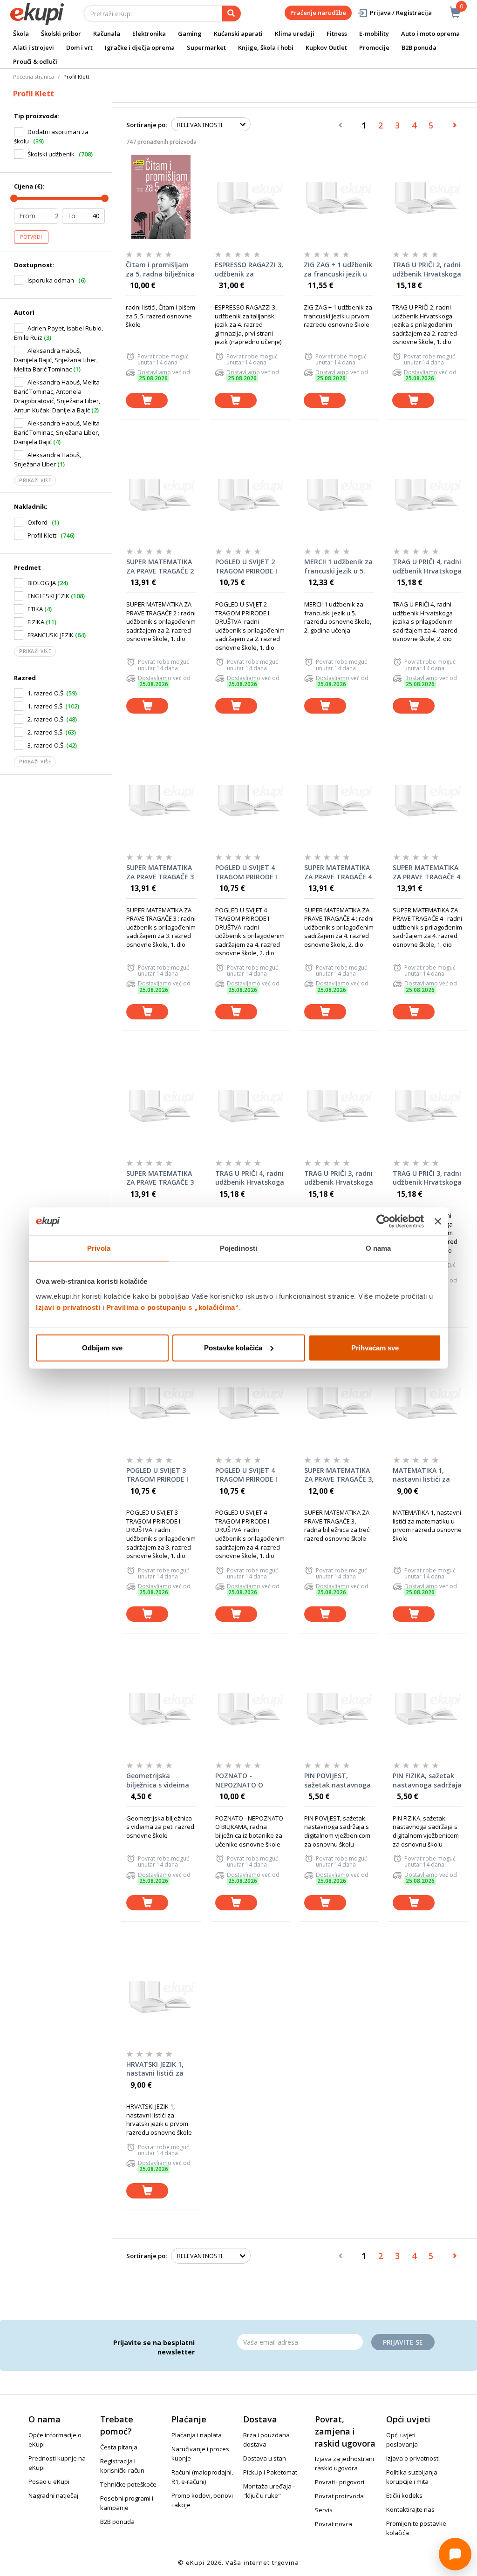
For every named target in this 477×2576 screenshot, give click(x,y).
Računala (107, 34)
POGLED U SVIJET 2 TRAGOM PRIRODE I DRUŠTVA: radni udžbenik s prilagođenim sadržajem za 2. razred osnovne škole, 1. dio (246, 566)
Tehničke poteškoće (128, 2484)
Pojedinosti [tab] (238, 1248)
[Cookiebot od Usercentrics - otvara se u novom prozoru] (383, 1221)
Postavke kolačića (233, 1347)
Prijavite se (403, 2342)
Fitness (337, 34)
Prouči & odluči (35, 61)
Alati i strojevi (34, 47)
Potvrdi (31, 237)
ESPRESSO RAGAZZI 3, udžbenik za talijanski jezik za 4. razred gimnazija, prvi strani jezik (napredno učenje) (249, 270)
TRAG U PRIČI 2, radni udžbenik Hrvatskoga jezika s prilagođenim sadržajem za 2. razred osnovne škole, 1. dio (427, 270)
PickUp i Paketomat (270, 2472)
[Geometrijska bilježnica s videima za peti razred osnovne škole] (161, 1708)
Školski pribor (61, 34)
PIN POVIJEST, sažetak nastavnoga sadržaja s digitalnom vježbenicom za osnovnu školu (337, 1780)
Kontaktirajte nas (410, 2509)
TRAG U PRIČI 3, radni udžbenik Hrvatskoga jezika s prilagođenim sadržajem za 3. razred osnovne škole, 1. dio (428, 1178)
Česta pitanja (119, 2447)
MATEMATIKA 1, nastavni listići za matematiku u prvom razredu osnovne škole (421, 1475)
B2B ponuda (419, 47)
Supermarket (206, 47)
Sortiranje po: (147, 125)
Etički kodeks (404, 2495)
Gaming (190, 34)
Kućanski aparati (238, 34)
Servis (324, 2510)
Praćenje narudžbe (318, 13)
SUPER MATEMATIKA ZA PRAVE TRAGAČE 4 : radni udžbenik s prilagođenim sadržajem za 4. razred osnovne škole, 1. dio (426, 872)
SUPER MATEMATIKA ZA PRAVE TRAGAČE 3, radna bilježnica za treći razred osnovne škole (339, 1475)
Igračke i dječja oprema (140, 47)
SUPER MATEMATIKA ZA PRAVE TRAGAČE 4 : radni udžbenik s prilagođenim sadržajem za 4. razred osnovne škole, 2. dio (338, 872)
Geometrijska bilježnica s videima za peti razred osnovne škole (158, 1780)
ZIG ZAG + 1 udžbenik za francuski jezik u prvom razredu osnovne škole (338, 270)
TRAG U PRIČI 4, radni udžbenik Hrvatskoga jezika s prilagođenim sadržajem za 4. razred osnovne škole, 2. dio (428, 566)
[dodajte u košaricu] (147, 401)
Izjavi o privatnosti (68, 1307)
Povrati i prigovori (340, 2482)
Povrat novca (334, 2524)
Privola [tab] (99, 1248)
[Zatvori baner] (438, 1221)
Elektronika (149, 34)
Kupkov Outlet (326, 47)
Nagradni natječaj (53, 2495)
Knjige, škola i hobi (266, 47)
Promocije (374, 47)
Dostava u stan (265, 2458)
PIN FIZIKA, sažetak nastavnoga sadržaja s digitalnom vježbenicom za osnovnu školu (427, 1780)
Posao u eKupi (49, 2482)
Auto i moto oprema (430, 34)
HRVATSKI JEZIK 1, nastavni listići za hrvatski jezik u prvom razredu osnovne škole (155, 2069)
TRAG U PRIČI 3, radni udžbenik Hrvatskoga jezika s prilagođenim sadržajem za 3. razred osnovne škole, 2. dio (339, 1178)
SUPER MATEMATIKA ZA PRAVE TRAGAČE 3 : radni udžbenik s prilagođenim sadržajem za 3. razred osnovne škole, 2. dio (160, 1178)
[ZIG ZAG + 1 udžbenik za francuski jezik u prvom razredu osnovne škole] (339, 197)
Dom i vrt (79, 47)
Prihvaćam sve (375, 1347)
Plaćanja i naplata (197, 2435)
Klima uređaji (295, 34)
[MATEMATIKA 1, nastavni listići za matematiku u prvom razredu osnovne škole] (428, 1403)
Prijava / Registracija (401, 13)
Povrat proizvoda (339, 2496)
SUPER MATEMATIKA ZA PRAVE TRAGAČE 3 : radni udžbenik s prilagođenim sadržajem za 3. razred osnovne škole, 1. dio (160, 872)
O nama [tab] (378, 1248)
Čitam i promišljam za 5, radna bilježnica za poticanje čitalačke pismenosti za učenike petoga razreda (160, 270)
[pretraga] (232, 13)
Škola (21, 34)
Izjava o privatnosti (413, 2458)
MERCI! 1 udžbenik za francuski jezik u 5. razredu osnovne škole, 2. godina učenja (338, 566)
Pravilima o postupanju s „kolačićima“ (173, 1307)
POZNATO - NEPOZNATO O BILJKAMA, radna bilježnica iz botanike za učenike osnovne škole (250, 1780)
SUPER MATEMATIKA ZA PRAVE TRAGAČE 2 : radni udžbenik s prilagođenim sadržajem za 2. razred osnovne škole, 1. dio (160, 566)
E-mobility (374, 34)
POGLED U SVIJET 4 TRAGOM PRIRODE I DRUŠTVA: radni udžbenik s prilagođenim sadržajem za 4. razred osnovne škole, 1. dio (246, 1475)
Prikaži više (35, 480)
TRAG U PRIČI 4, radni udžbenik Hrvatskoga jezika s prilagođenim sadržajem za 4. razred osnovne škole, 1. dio (250, 1178)
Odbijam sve (102, 1347)
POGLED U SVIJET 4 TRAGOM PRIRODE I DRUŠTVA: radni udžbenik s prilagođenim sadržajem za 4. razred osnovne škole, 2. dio (246, 872)
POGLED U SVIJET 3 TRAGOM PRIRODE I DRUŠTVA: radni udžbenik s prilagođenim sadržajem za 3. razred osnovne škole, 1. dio (157, 1475)
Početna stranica (34, 77)
